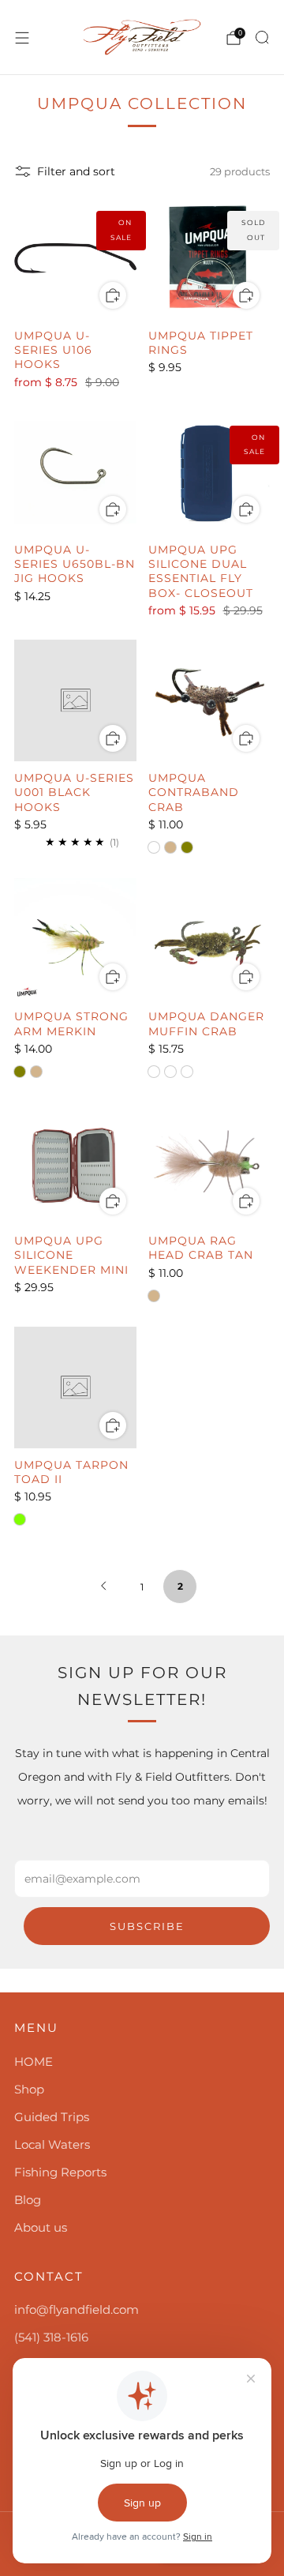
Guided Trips (52, 2117)
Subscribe (147, 1926)
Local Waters (52, 2144)
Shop (29, 2089)
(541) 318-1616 (51, 2337)
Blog (28, 2200)
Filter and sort (76, 171)
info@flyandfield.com (77, 2309)
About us (41, 2227)
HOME (34, 2062)
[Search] (262, 37)
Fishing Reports (60, 2172)
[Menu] (22, 38)
